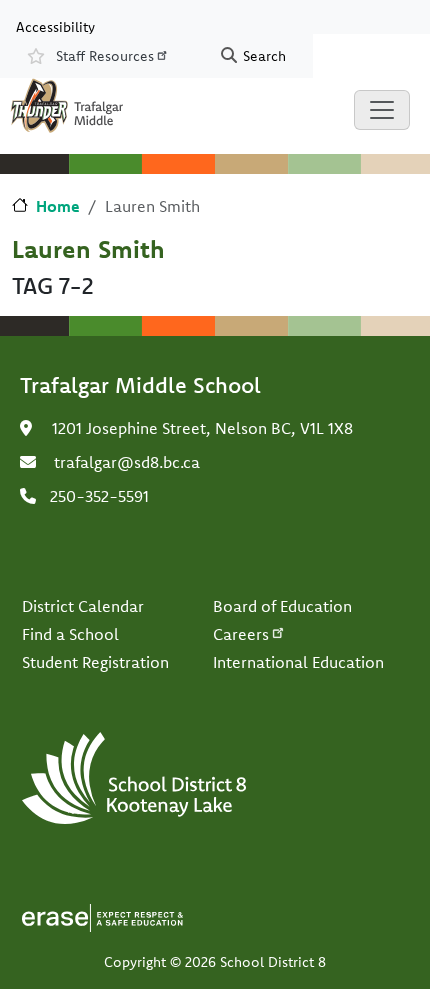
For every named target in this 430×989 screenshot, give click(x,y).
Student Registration (95, 662)
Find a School (70, 634)
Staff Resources (105, 56)
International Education (298, 662)
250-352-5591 (99, 496)
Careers (241, 634)
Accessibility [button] (55, 26)
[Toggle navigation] (382, 110)
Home (58, 206)
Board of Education (282, 606)
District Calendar (83, 606)
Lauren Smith (88, 248)
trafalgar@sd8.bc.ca (127, 462)
